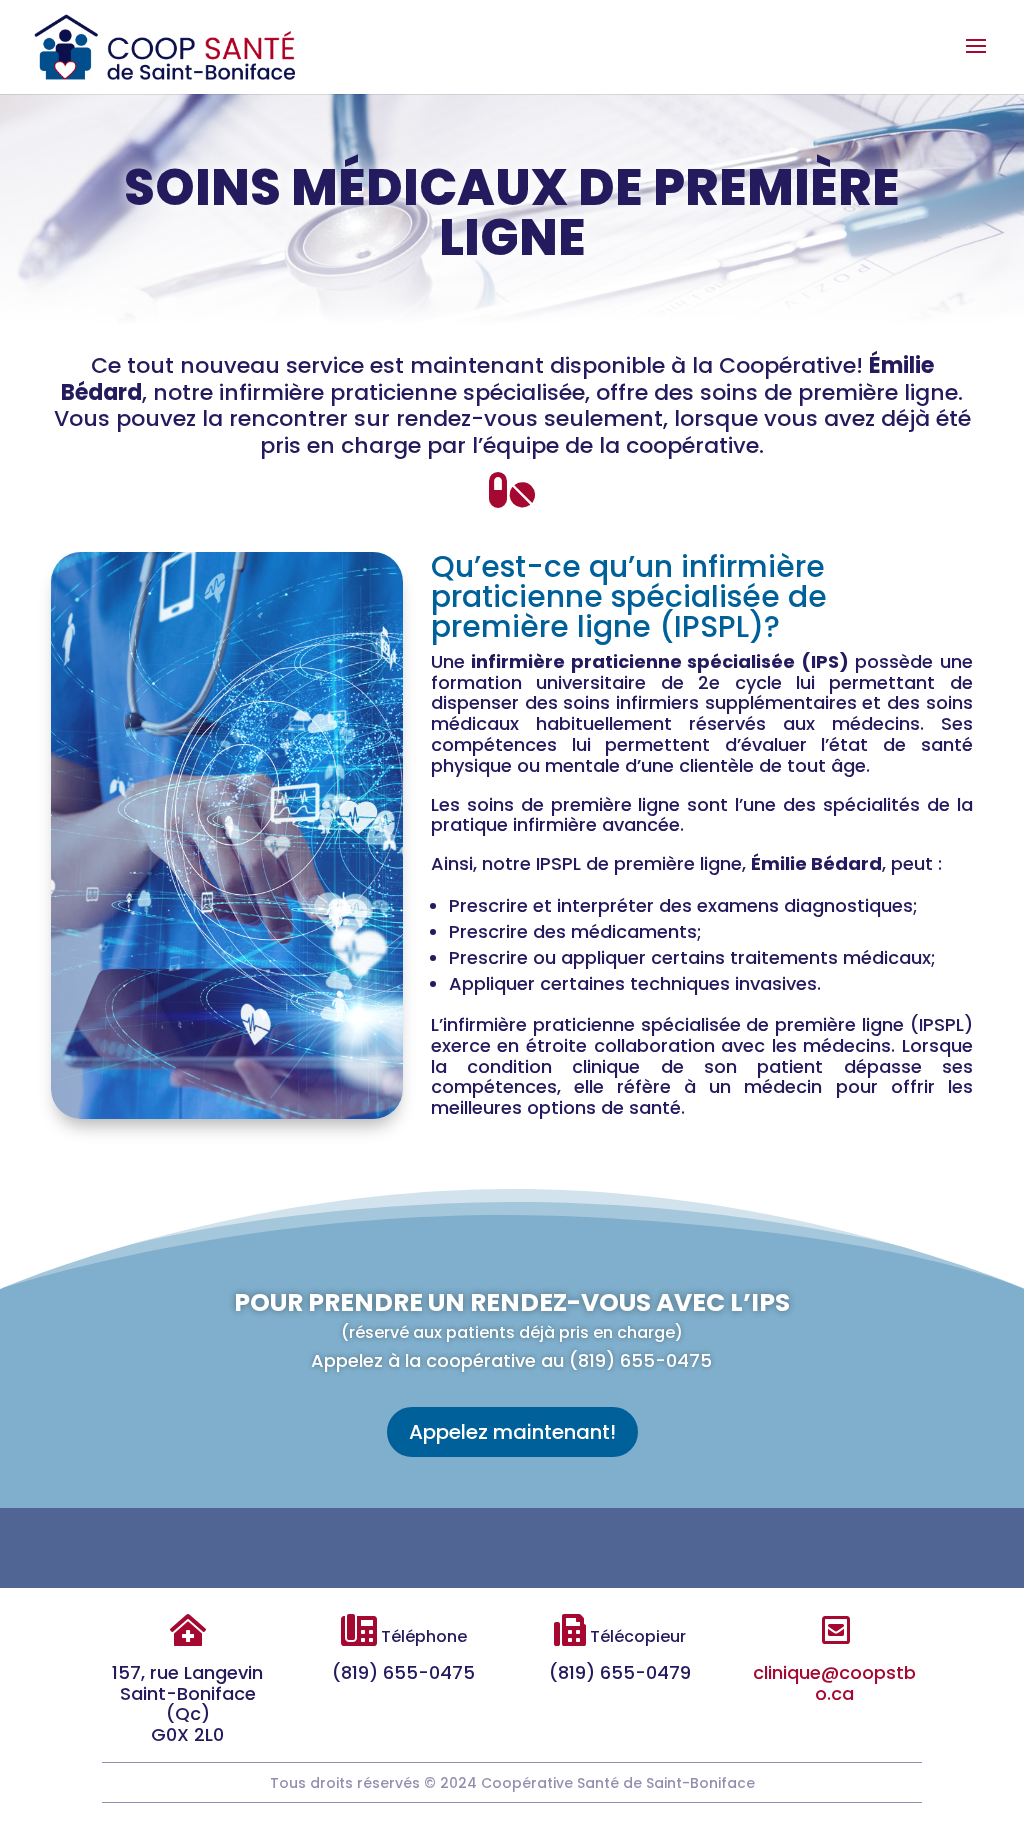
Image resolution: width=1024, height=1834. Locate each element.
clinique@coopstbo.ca (834, 1683)
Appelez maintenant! (512, 1432)
